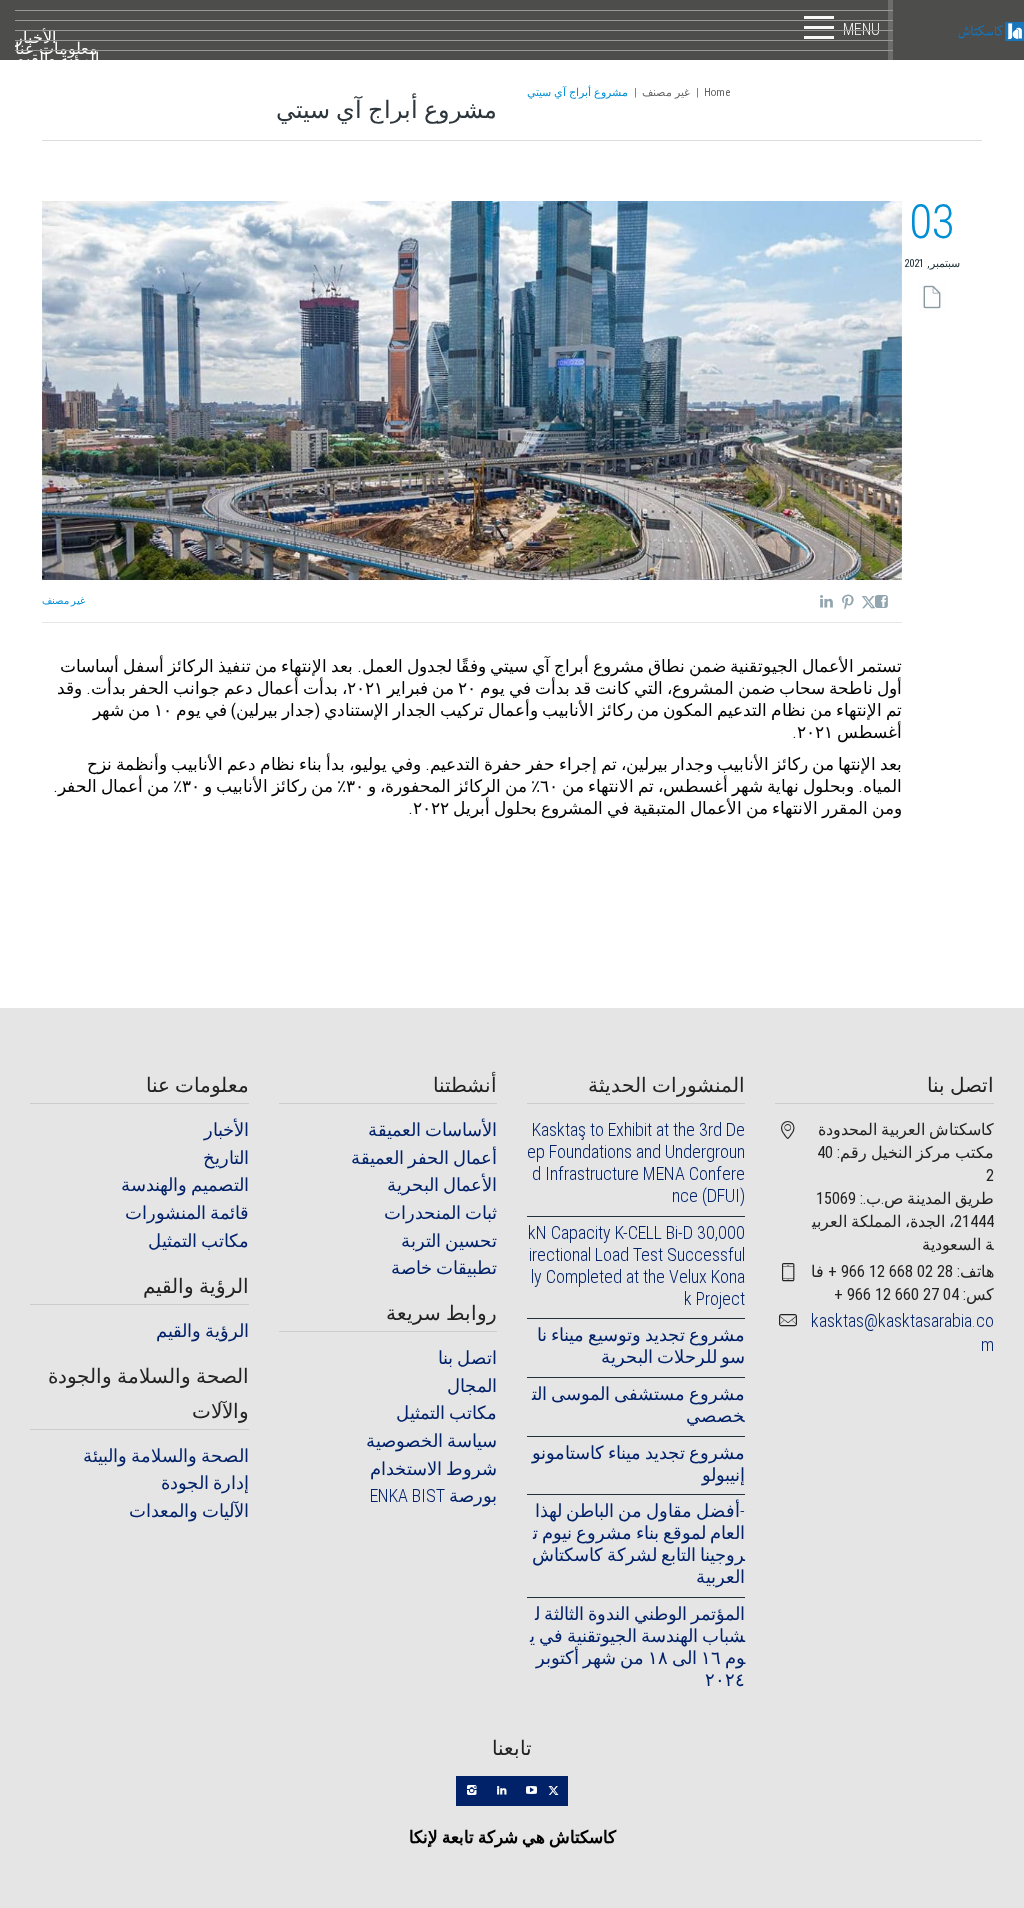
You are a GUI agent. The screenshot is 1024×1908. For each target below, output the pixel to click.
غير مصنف (666, 92)
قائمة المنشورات (187, 1212)
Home (717, 92)
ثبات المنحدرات (440, 1212)
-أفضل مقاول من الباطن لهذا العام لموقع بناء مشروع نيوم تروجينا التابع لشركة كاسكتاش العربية (638, 1543)
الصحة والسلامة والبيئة (166, 1455)
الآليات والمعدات (189, 1510)
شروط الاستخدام (433, 1468)
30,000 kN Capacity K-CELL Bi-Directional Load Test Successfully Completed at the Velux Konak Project (636, 1265)
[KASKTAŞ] (958, 30)
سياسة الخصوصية (431, 1440)
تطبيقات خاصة (444, 1267)
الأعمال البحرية (442, 1184)
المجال (472, 1385)
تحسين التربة (449, 1240)
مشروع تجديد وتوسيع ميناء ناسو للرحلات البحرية (641, 1345)
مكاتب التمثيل (198, 1240)
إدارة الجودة (205, 1482)
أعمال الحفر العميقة (424, 1157)
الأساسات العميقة (432, 1129)
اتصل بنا (467, 1357)
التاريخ (226, 1157)
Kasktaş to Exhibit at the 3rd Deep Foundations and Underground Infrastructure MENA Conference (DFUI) (636, 1162)
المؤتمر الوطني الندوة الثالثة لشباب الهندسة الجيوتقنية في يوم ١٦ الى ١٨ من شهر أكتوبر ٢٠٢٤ (637, 1646)
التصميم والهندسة (185, 1184)
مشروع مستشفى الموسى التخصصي (638, 1404)
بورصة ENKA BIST (433, 1495)
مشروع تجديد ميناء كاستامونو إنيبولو (638, 1463)
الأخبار (226, 1129)
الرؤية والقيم (202, 1330)
